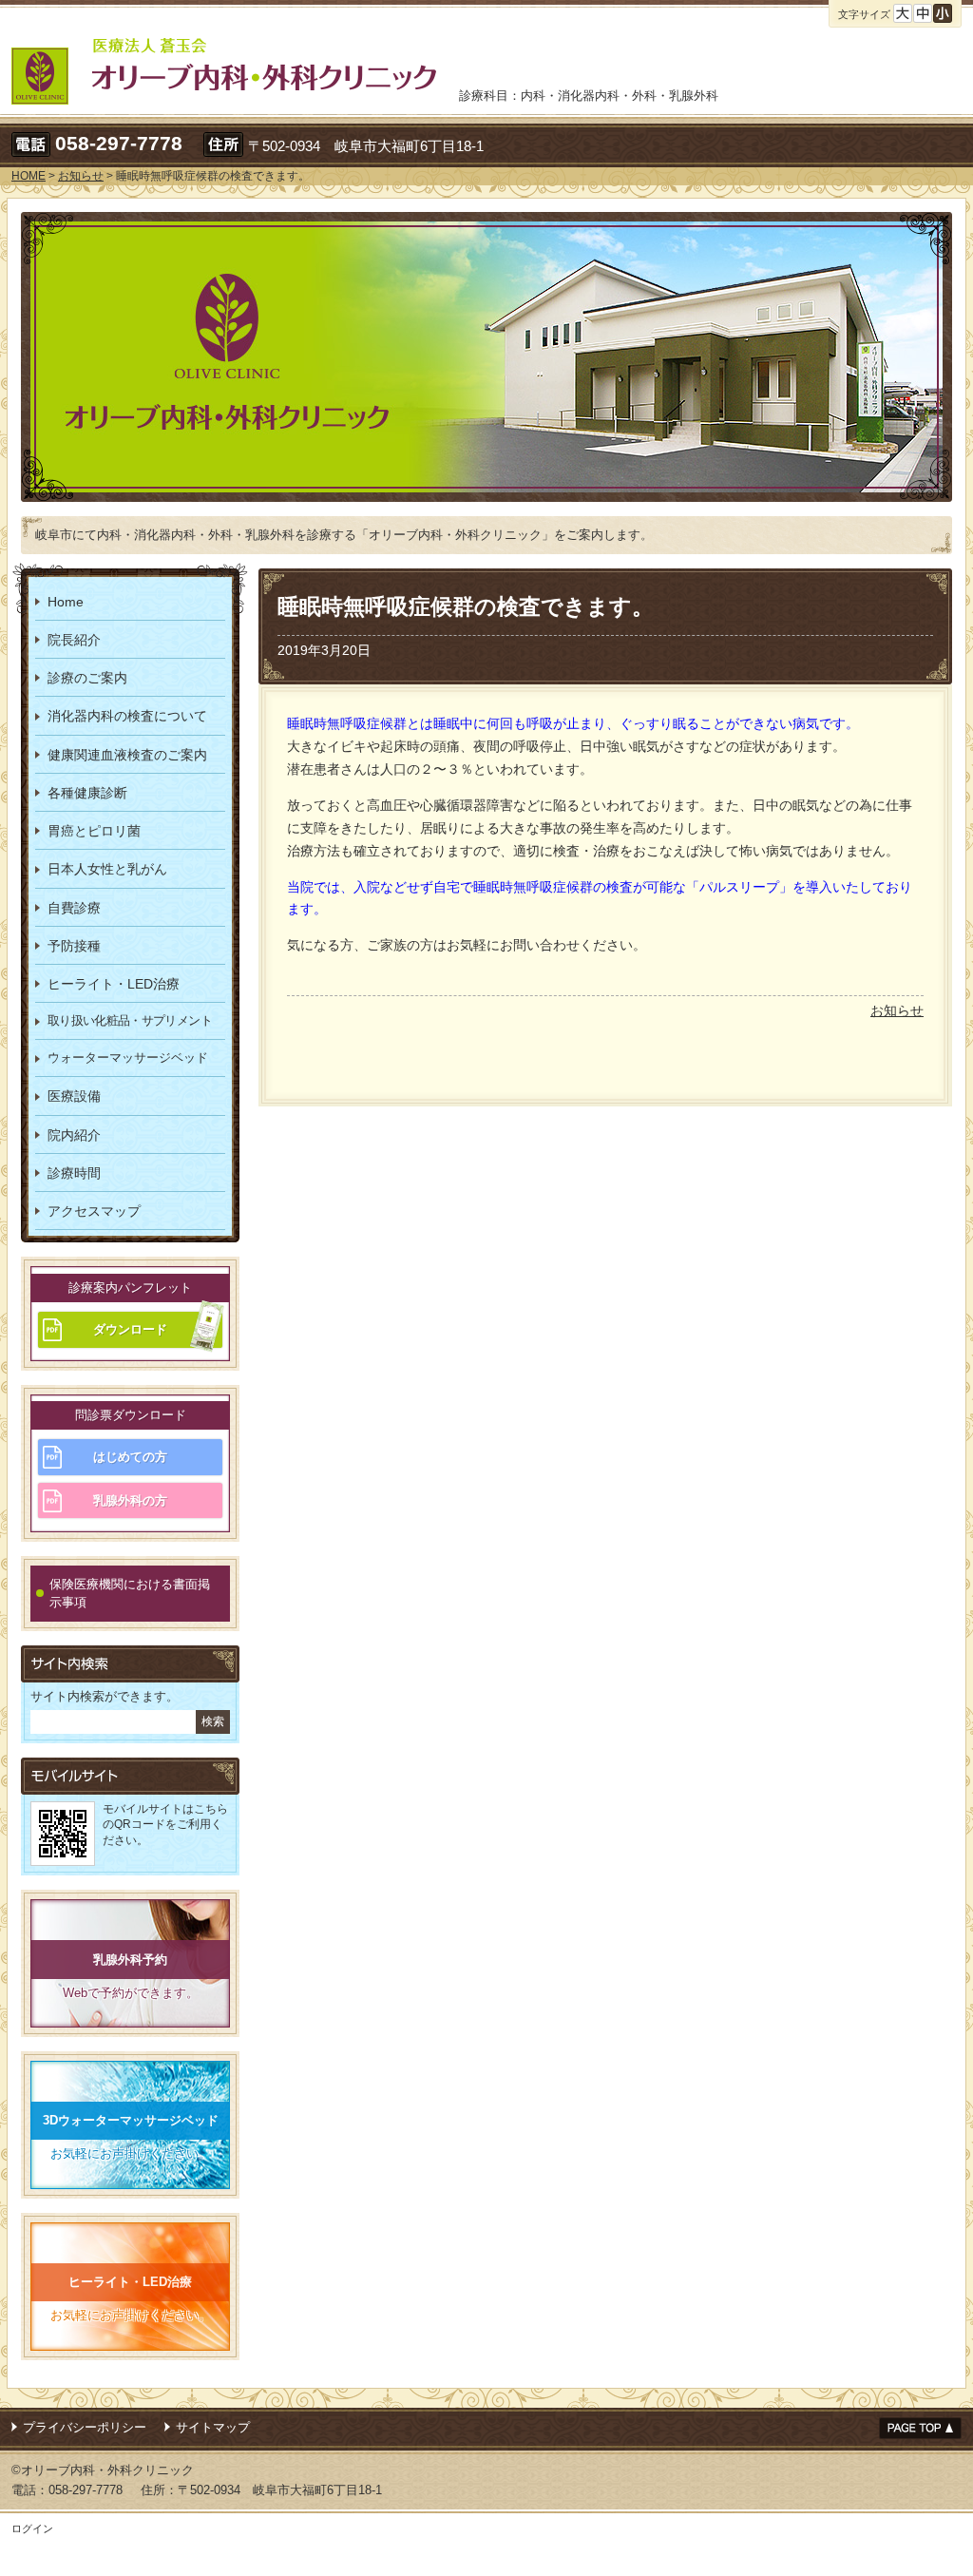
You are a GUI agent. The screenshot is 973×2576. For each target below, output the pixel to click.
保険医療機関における (130, 1594)
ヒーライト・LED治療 (114, 984)
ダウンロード (130, 1329)
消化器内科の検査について (127, 716)
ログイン (32, 2528)
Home (66, 602)
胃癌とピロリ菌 (94, 831)
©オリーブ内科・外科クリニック (103, 2470)
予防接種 (74, 946)
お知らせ (897, 1010)
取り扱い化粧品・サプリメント (130, 1020)
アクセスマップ (94, 1211)
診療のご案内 (87, 678)
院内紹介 (74, 1135)
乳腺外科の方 (130, 1500)
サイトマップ (213, 2427)
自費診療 (74, 908)
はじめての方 (130, 1457)
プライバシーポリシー (85, 2427)
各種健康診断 (87, 793)
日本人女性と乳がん (107, 869)
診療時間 (74, 1173)
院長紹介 (74, 640)
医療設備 (74, 1096)
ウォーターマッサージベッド (128, 1057)
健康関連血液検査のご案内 (127, 755)
